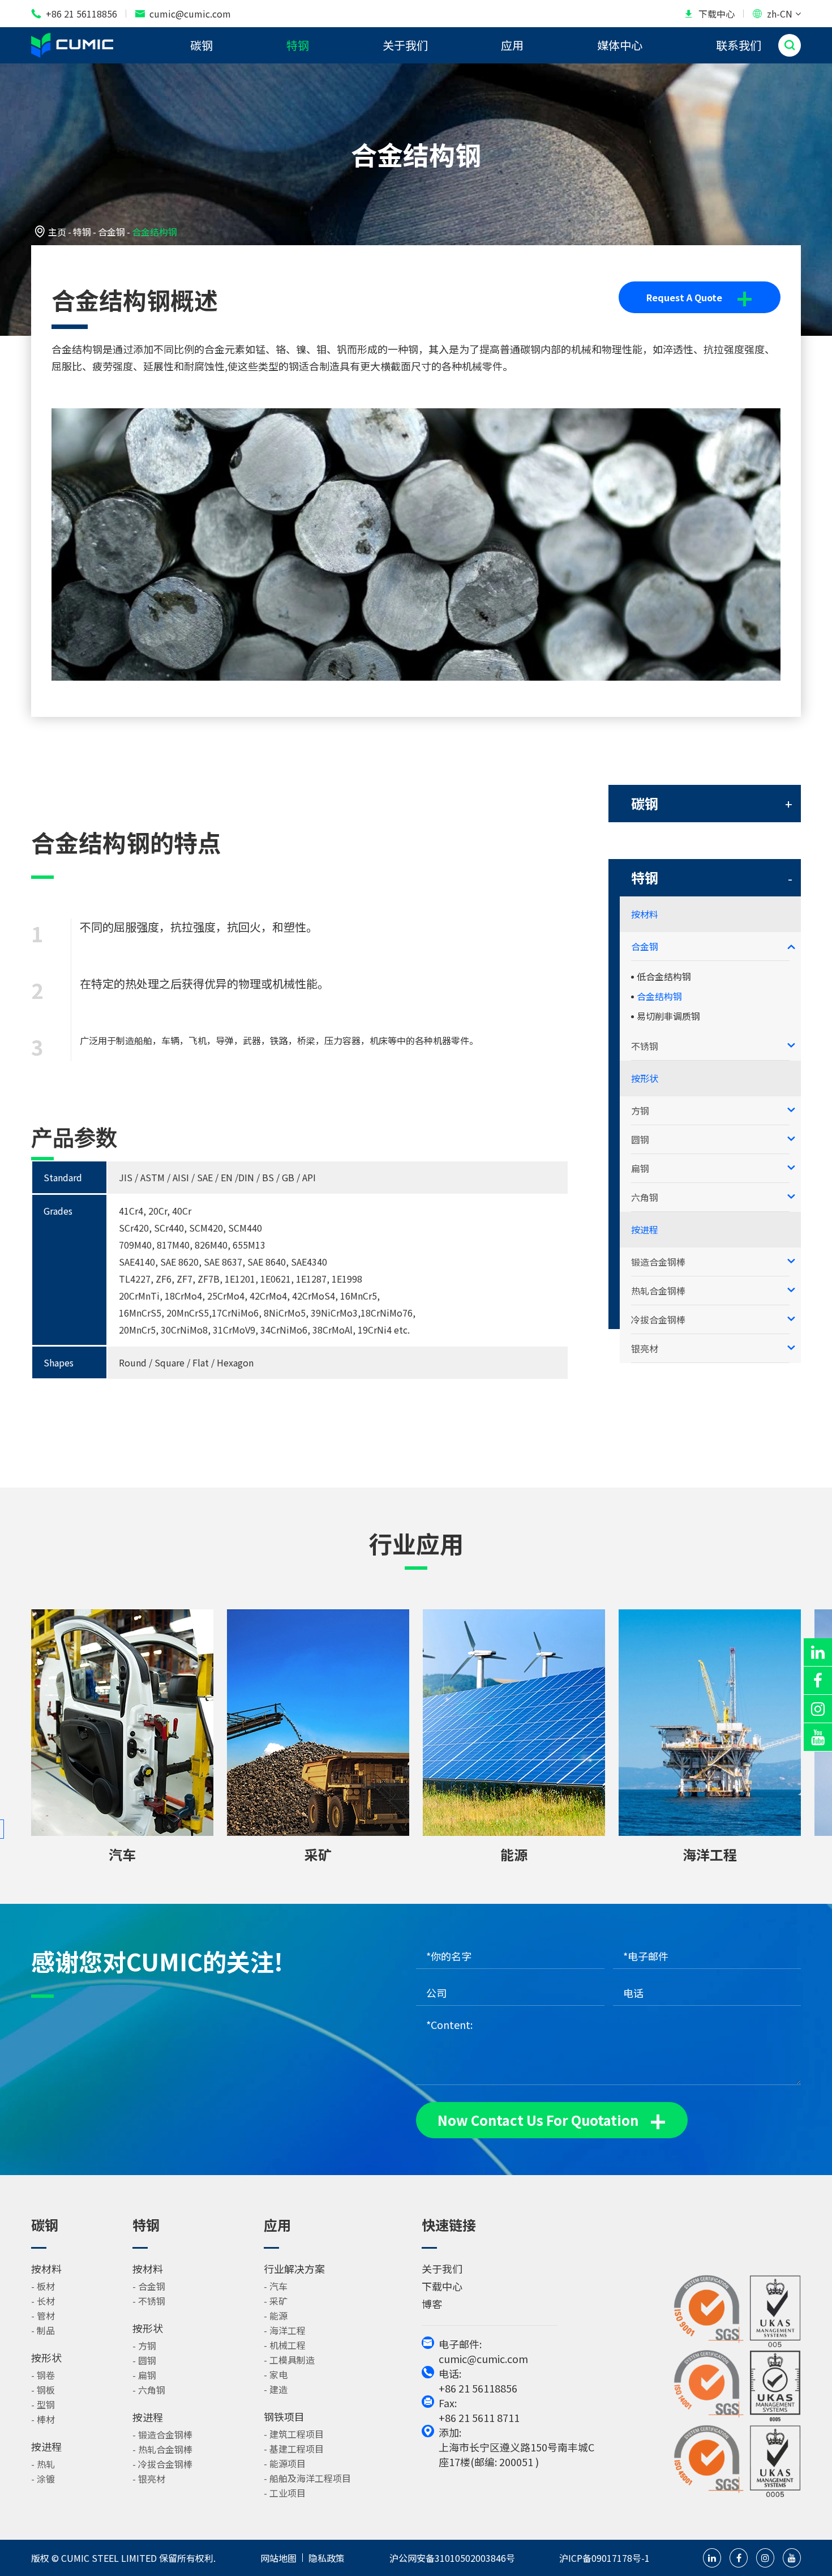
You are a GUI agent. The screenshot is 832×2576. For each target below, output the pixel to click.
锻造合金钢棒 (658, 1262)
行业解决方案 (294, 2269)
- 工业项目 (285, 2493)
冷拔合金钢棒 (658, 1319)
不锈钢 (645, 1046)
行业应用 (416, 1544)
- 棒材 (43, 2419)
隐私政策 (327, 2558)
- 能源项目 (285, 2463)
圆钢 (640, 1139)
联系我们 (739, 45)
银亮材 (645, 1348)
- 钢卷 (43, 2375)
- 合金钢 (149, 2286)
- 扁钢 (144, 2375)
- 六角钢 (149, 2390)
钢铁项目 (284, 2416)
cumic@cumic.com (183, 14)
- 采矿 (276, 2301)
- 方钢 (144, 2346)
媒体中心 (620, 45)
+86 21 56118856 (74, 14)
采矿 (318, 1854)
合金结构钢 (155, 232)
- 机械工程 (285, 2345)
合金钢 (111, 232)
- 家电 (276, 2374)
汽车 (122, 1854)
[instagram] (818, 1709)
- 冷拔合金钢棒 (162, 2464)
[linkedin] (818, 1652)
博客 (432, 2304)
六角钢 (645, 1197)
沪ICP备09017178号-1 (604, 2558)
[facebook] (818, 1680)
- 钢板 (43, 2390)
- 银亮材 (149, 2479)
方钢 (640, 1110)
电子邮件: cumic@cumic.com (483, 2351)
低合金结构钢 (664, 976)
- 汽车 (276, 2286)
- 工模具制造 (289, 2360)
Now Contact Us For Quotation (552, 2120)
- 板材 (43, 2286)
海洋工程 (710, 1854)
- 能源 (276, 2316)
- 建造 (276, 2389)
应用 (512, 45)
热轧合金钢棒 (658, 1291)
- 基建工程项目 (294, 2449)
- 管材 (43, 2316)
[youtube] (818, 1737)
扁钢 (640, 1168)
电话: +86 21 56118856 (478, 2381)
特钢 (298, 45)
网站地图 (278, 2558)
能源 (514, 1854)
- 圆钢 (144, 2360)
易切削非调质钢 (668, 1016)
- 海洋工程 (285, 2330)
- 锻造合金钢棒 (162, 2434)
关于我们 (405, 45)
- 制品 (43, 2330)
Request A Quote (700, 297)
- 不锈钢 (149, 2301)
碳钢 (201, 45)
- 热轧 (43, 2464)
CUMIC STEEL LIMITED (109, 2558)
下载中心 (709, 14)
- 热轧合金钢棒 (162, 2449)
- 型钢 (43, 2404)
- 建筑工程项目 (294, 2434)
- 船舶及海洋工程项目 (307, 2478)
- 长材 (43, 2301)
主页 (57, 232)
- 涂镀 (43, 2479)
